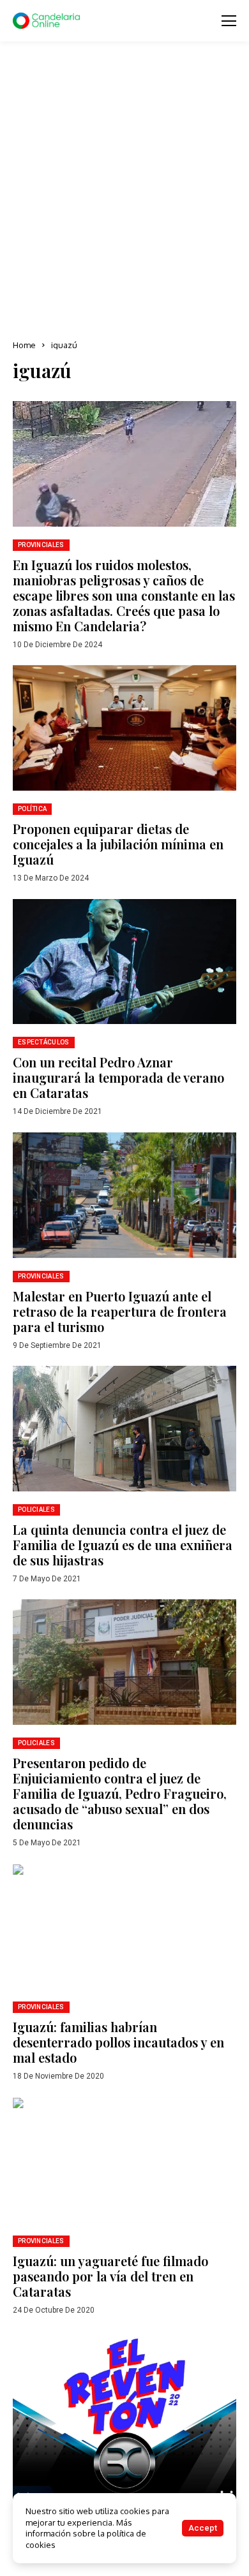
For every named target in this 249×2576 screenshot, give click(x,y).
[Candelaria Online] (48, 21)
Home (24, 345)
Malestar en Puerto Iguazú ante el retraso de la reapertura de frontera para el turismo (120, 1311)
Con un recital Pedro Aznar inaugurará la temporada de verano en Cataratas (118, 1077)
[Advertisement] (124, 191)
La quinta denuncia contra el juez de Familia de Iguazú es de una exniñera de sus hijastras (123, 1545)
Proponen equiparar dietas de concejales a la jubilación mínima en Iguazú (118, 844)
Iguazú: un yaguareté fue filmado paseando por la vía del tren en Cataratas (110, 2276)
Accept (203, 2528)
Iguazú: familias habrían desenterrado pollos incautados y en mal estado (118, 2042)
